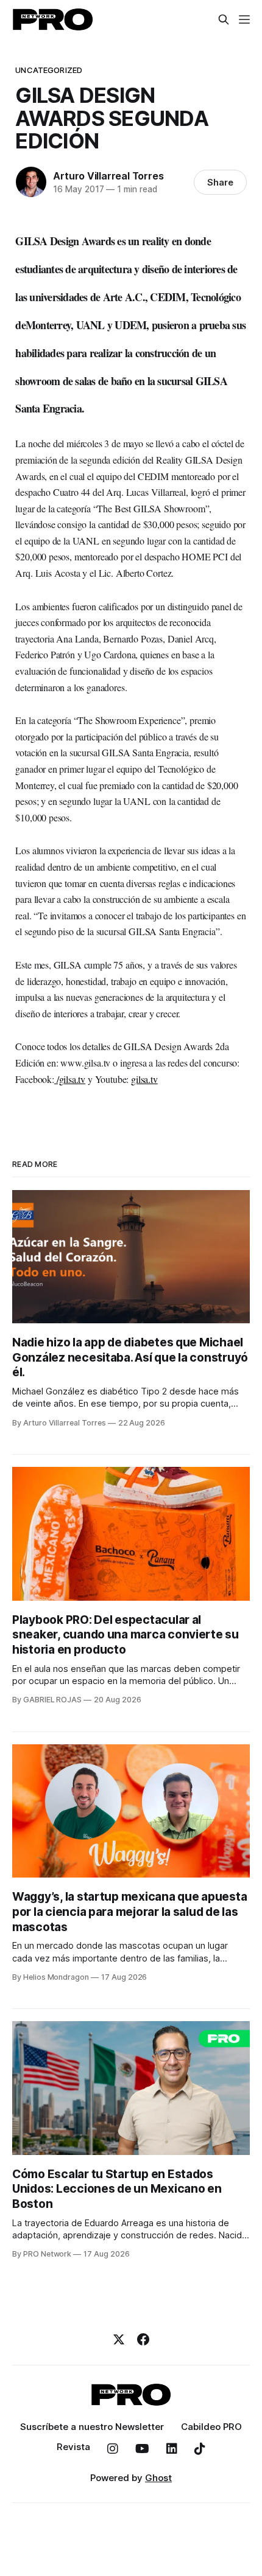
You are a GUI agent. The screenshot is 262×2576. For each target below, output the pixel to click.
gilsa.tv (144, 1079)
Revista (73, 2447)
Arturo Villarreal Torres (108, 176)
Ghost (158, 2478)
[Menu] (244, 19)
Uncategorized (49, 70)
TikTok (200, 2449)
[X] (119, 2339)
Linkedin (172, 2449)
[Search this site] (224, 19)
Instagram (113, 2449)
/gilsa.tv (70, 1079)
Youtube (142, 2449)
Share (220, 182)
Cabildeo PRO (211, 2427)
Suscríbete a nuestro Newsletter (92, 2427)
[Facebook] (143, 2339)
